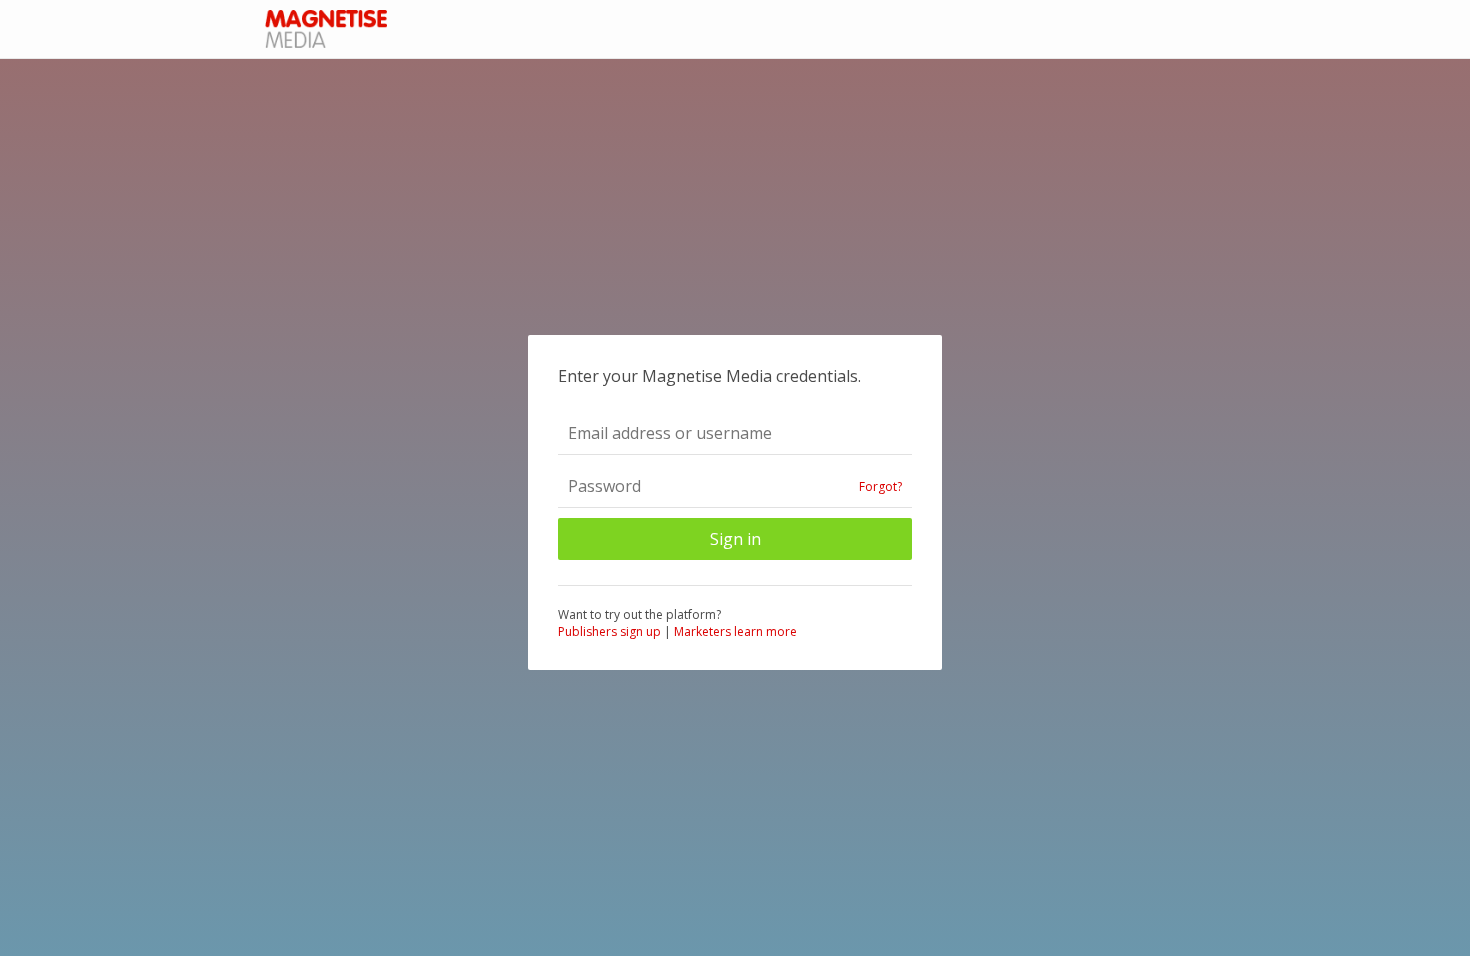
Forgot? (880, 486)
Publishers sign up (609, 631)
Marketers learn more (735, 631)
